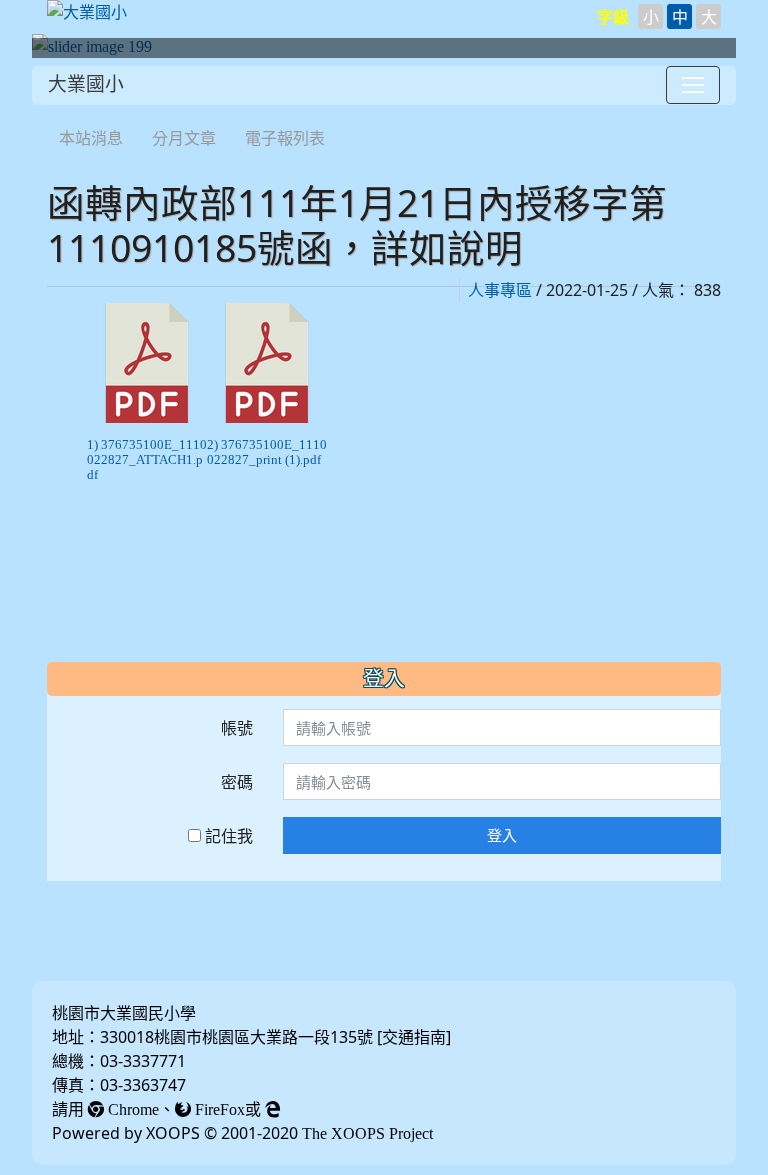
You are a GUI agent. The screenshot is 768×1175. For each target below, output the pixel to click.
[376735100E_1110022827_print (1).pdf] (267, 363)
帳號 (237, 728)
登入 (502, 835)
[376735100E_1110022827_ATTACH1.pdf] (147, 363)
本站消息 (91, 138)
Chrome (131, 1109)
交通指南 (414, 1037)
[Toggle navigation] (693, 85)
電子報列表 (285, 138)
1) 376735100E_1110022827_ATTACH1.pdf (147, 460)
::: (51, 112)
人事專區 (500, 290)
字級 (613, 17)
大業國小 (86, 84)
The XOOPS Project (367, 1133)
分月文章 (184, 138)
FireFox (218, 1109)
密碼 (237, 782)
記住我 (227, 836)
